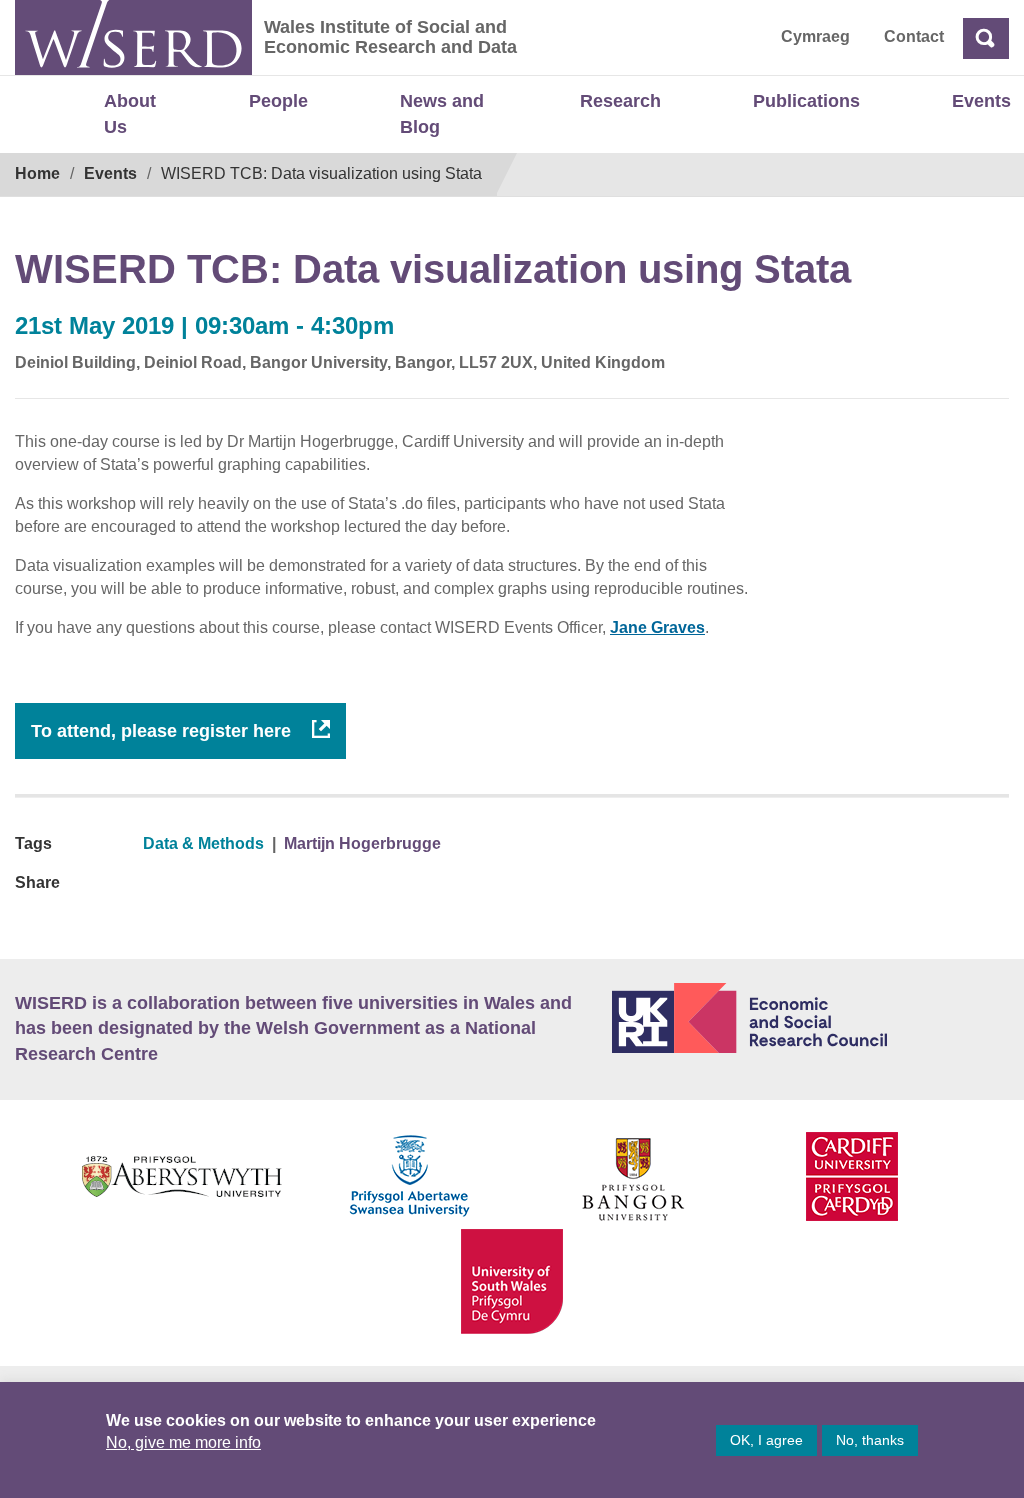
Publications (806, 101)
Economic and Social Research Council (810, 1018)
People (278, 101)
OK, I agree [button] (766, 1440)
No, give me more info (183, 1442)
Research (620, 101)
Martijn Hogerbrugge (362, 843)
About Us (130, 114)
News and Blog (442, 114)
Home (37, 173)
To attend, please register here (163, 731)
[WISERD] (133, 37)
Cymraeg (815, 36)
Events (981, 101)
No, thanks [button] (870, 1440)
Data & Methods (203, 843)
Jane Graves (657, 627)
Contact (914, 36)
